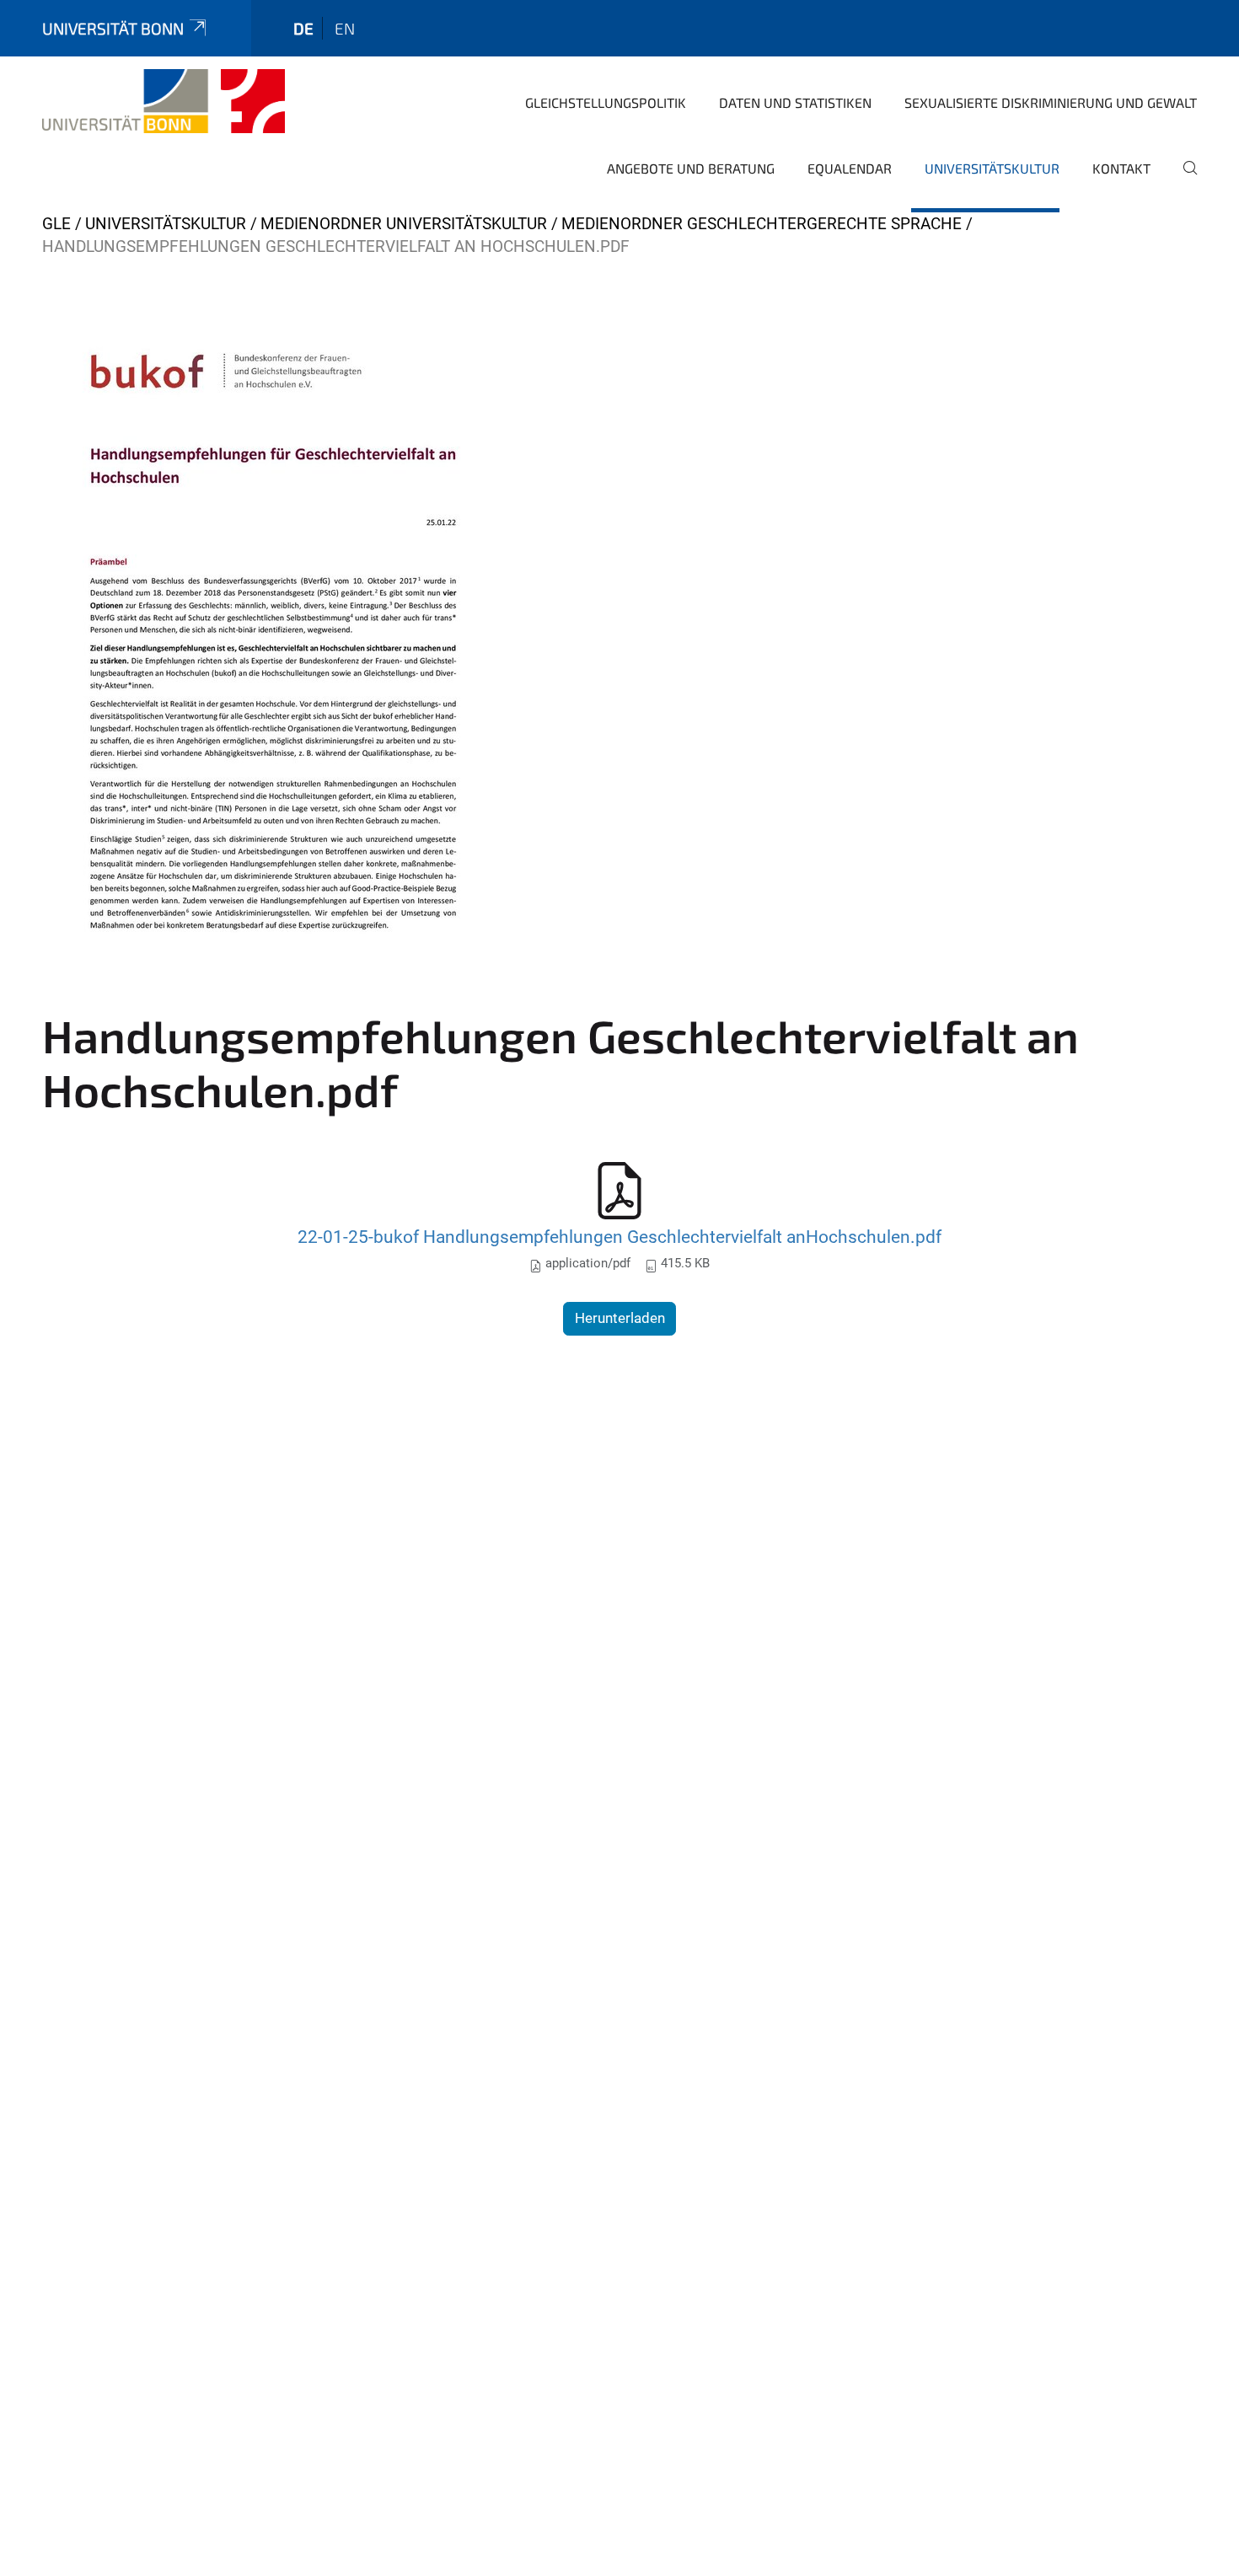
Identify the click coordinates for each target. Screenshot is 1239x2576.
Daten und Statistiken (795, 102)
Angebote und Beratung (691, 168)
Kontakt (1121, 168)
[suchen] (1183, 179)
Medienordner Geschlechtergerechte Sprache (762, 224)
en (345, 28)
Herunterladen (620, 1318)
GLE (56, 224)
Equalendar (850, 168)
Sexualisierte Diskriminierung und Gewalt (1051, 102)
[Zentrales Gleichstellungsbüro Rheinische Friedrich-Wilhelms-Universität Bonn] (164, 101)
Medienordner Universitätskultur (404, 224)
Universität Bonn (113, 28)
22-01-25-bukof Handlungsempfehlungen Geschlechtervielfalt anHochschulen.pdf (619, 1237)
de (303, 28)
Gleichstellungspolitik (606, 102)
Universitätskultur (992, 168)
